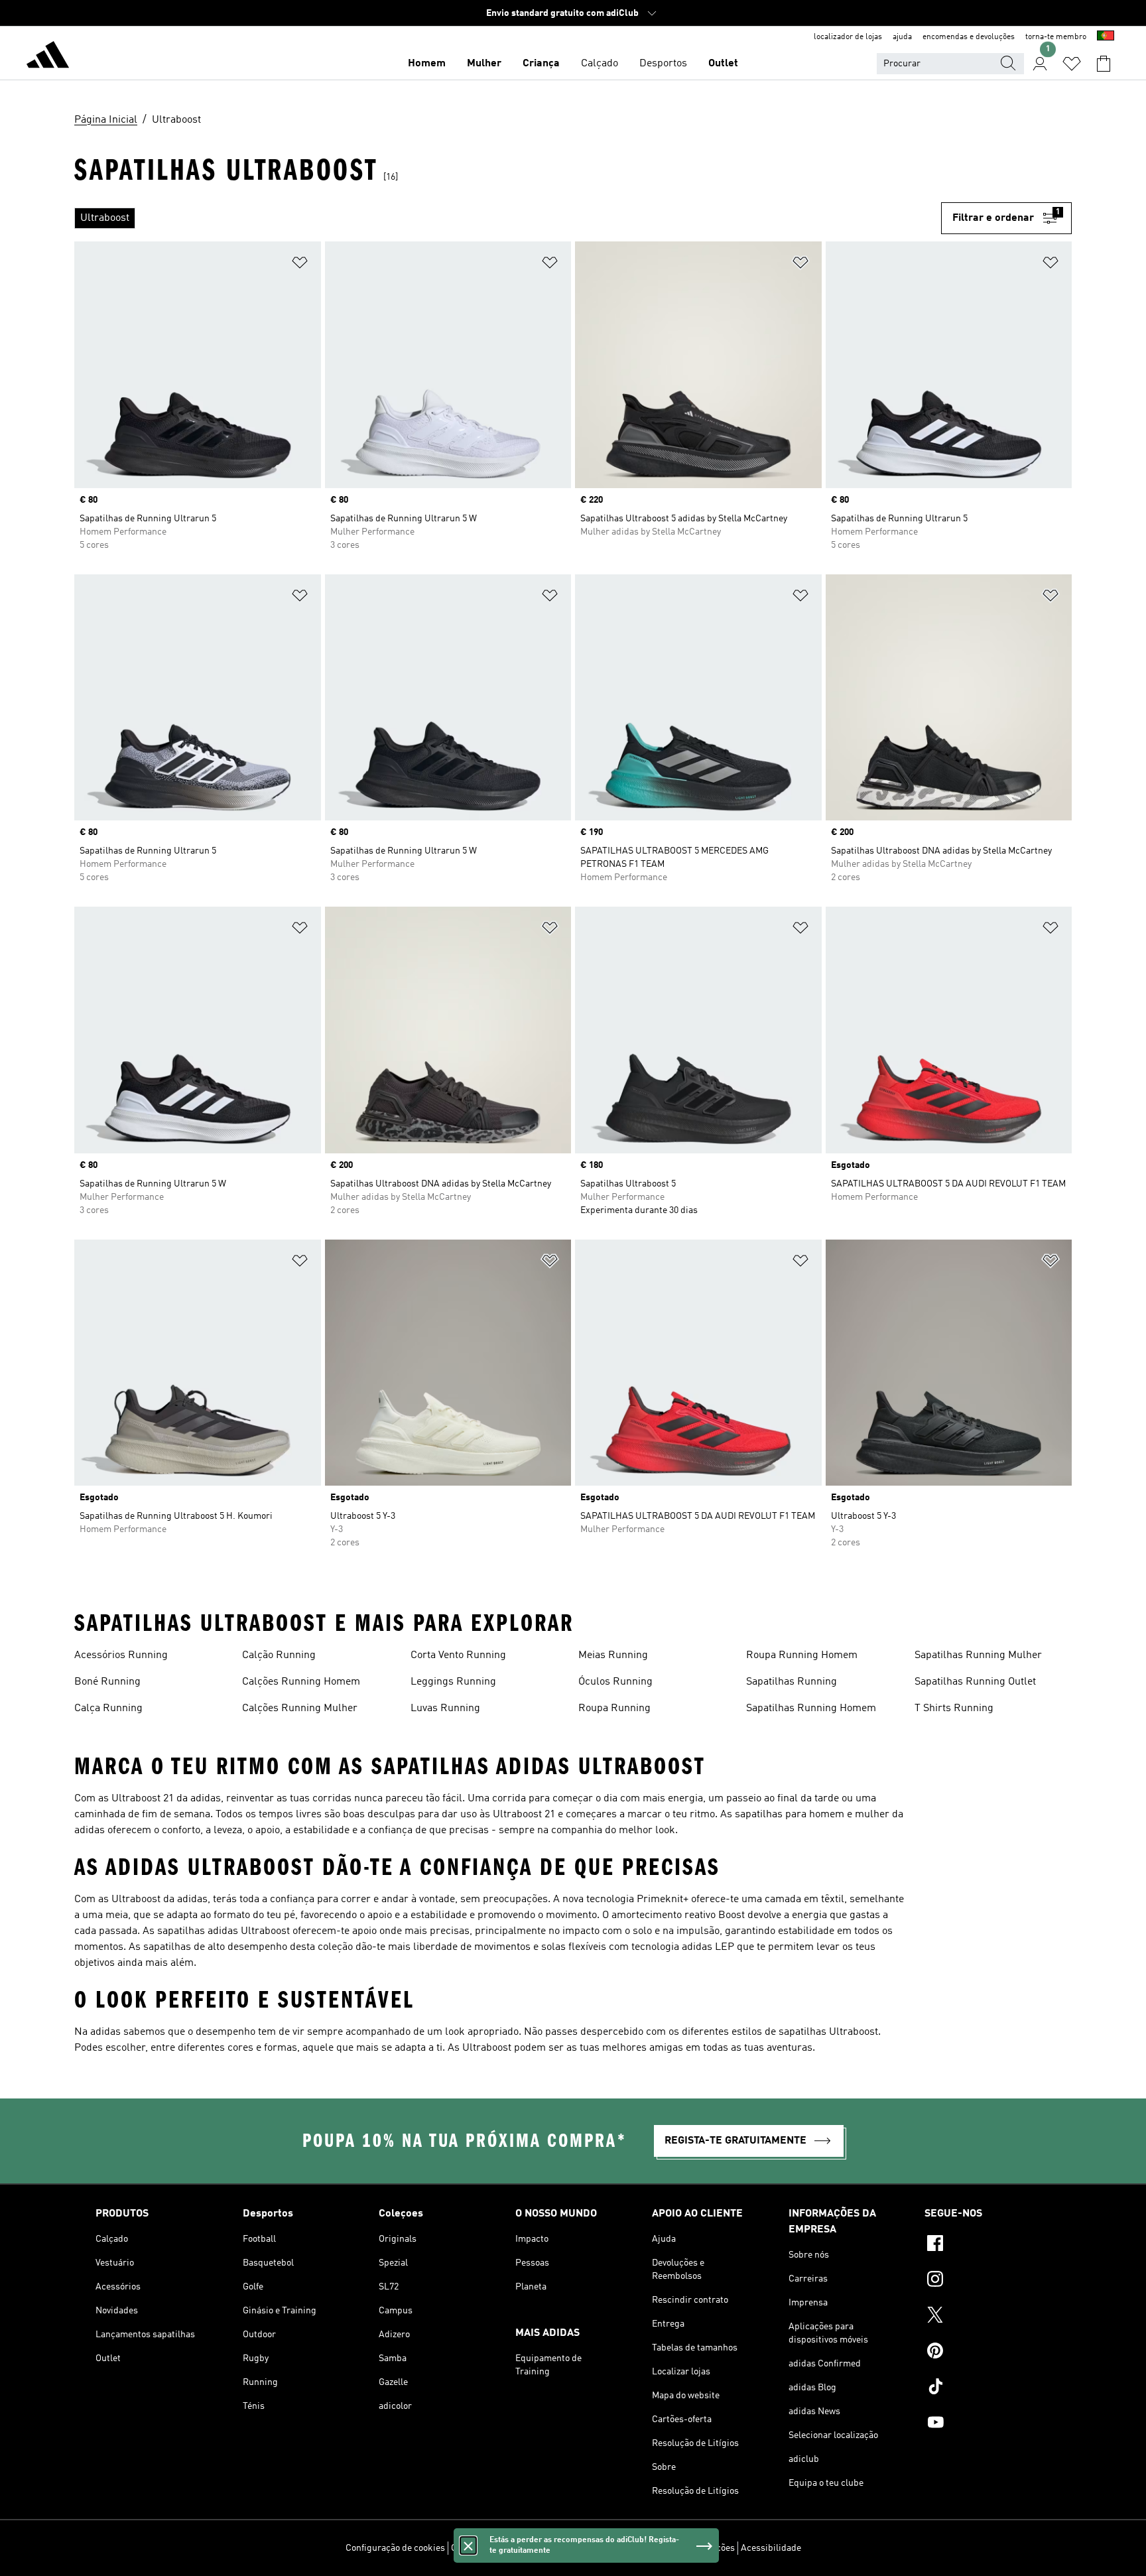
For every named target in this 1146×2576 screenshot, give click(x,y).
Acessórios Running (121, 1655)
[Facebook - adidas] (987, 2245)
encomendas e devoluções (969, 37)
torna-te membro (1056, 37)
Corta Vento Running (458, 1655)
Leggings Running (453, 1682)
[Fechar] (468, 2545)
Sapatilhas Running (792, 1682)
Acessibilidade (771, 2548)
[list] (508, 218)
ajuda (902, 37)
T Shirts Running (954, 1708)
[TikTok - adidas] (987, 2388)
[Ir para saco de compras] (1104, 64)
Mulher (484, 64)
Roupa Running (614, 1708)
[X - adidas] (987, 2317)
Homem (427, 64)
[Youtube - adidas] (987, 2424)
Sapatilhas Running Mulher (978, 1655)
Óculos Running (615, 1682)
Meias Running (613, 1655)
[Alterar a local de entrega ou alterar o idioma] (1106, 37)
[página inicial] (48, 57)
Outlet (723, 64)
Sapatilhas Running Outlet (975, 1682)
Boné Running (107, 1682)
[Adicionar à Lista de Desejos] (300, 265)
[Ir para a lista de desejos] (1072, 64)
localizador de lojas (848, 37)
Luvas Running (445, 1708)
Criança (541, 64)
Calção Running (279, 1655)
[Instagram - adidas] (987, 2281)
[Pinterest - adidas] (987, 2352)
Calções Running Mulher (300, 1708)
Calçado (600, 64)
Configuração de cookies (395, 2548)
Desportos (663, 64)
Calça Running (108, 1708)
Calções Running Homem (301, 1682)
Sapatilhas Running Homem (811, 1708)
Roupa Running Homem (802, 1655)
